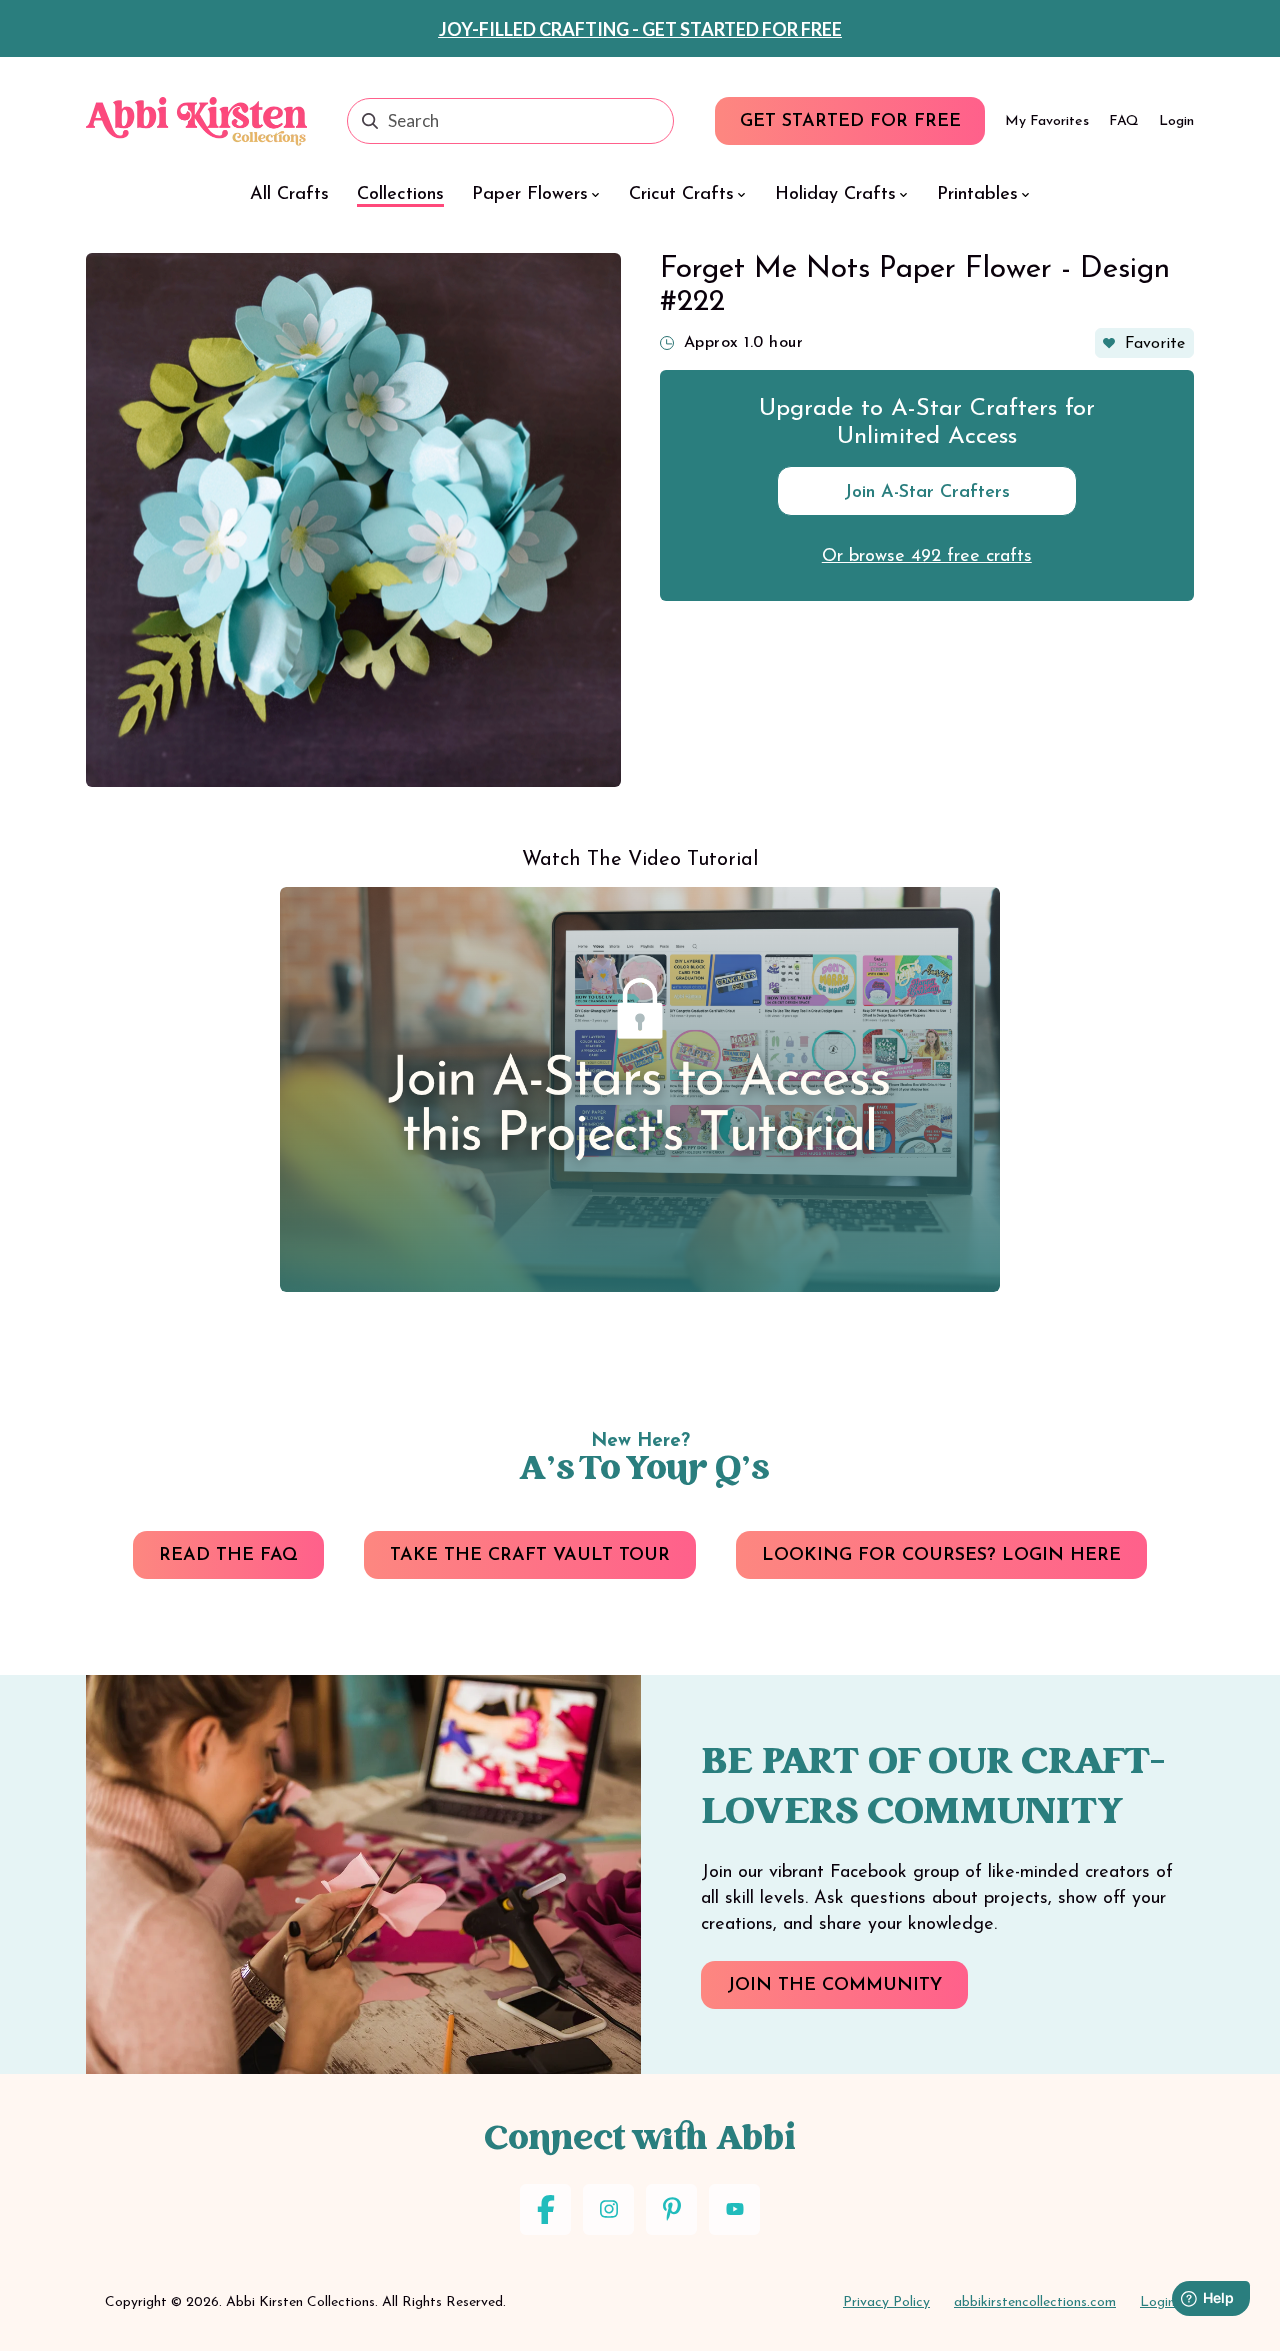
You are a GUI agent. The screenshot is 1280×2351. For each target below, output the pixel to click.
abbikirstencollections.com (1035, 2302)
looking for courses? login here (941, 1556)
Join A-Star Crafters (927, 493)
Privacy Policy (886, 2302)
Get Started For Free (850, 122)
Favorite (1155, 344)
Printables (977, 195)
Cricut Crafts (681, 195)
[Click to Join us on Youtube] (734, 2209)
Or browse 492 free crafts (927, 557)
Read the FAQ (228, 1556)
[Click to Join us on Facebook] (545, 2209)
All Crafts (289, 195)
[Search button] (370, 121)
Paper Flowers (530, 195)
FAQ (1124, 121)
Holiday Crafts (835, 195)
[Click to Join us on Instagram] (608, 2209)
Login (1176, 121)
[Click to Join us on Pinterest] (671, 2209)
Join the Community (834, 1986)
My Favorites (1047, 121)
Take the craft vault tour (530, 1556)
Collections (400, 195)
